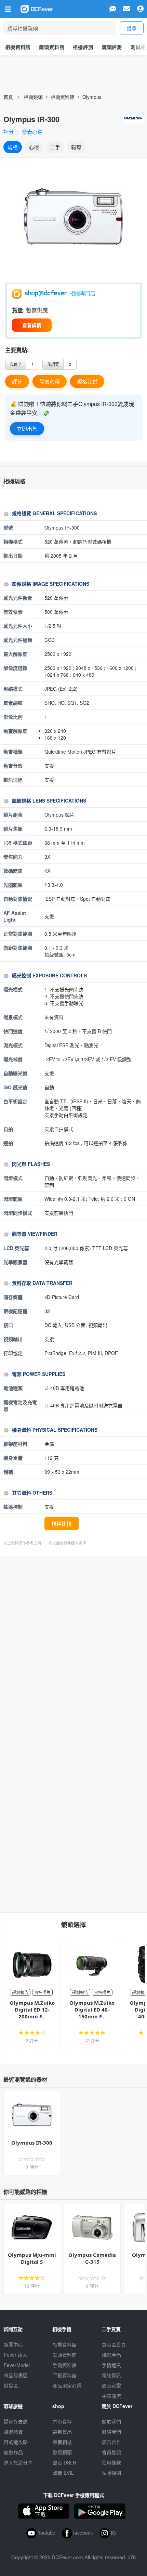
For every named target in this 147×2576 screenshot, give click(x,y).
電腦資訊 (111, 2375)
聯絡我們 (111, 2432)
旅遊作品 (13, 2452)
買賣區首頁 (114, 2344)
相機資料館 (18, 47)
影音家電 (111, 2385)
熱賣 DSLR (64, 2462)
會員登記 (111, 2452)
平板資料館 (65, 2375)
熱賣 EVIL (63, 2473)
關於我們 (111, 2421)
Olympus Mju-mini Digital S (32, 2258)
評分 (9, 132)
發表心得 (32, 132)
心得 (34, 147)
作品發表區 (16, 2375)
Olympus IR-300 (32, 2143)
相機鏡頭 (33, 97)
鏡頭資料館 (52, 47)
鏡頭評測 (112, 47)
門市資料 (62, 2421)
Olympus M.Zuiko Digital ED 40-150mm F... (92, 2009)
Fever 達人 (16, 2355)
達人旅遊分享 (18, 2462)
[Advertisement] (73, 1640)
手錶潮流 (111, 2396)
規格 (13, 147)
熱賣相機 (62, 2442)
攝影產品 (111, 2355)
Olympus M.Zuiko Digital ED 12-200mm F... (32, 2009)
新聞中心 (13, 2344)
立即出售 (27, 428)
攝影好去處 (16, 2421)
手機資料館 (65, 2365)
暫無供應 (37, 310)
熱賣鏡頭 (62, 2452)
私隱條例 (111, 2473)
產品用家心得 (67, 2385)
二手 (55, 147)
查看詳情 (32, 325)
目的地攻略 (16, 2442)
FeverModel (17, 2365)
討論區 (11, 2385)
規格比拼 (87, 381)
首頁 (8, 97)
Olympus (92, 97)
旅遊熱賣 (13, 2432)
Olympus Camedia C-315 (92, 2258)
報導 (76, 147)
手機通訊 (111, 2365)
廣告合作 (111, 2442)
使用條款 (111, 2462)
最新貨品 (62, 2432)
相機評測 (83, 47)
